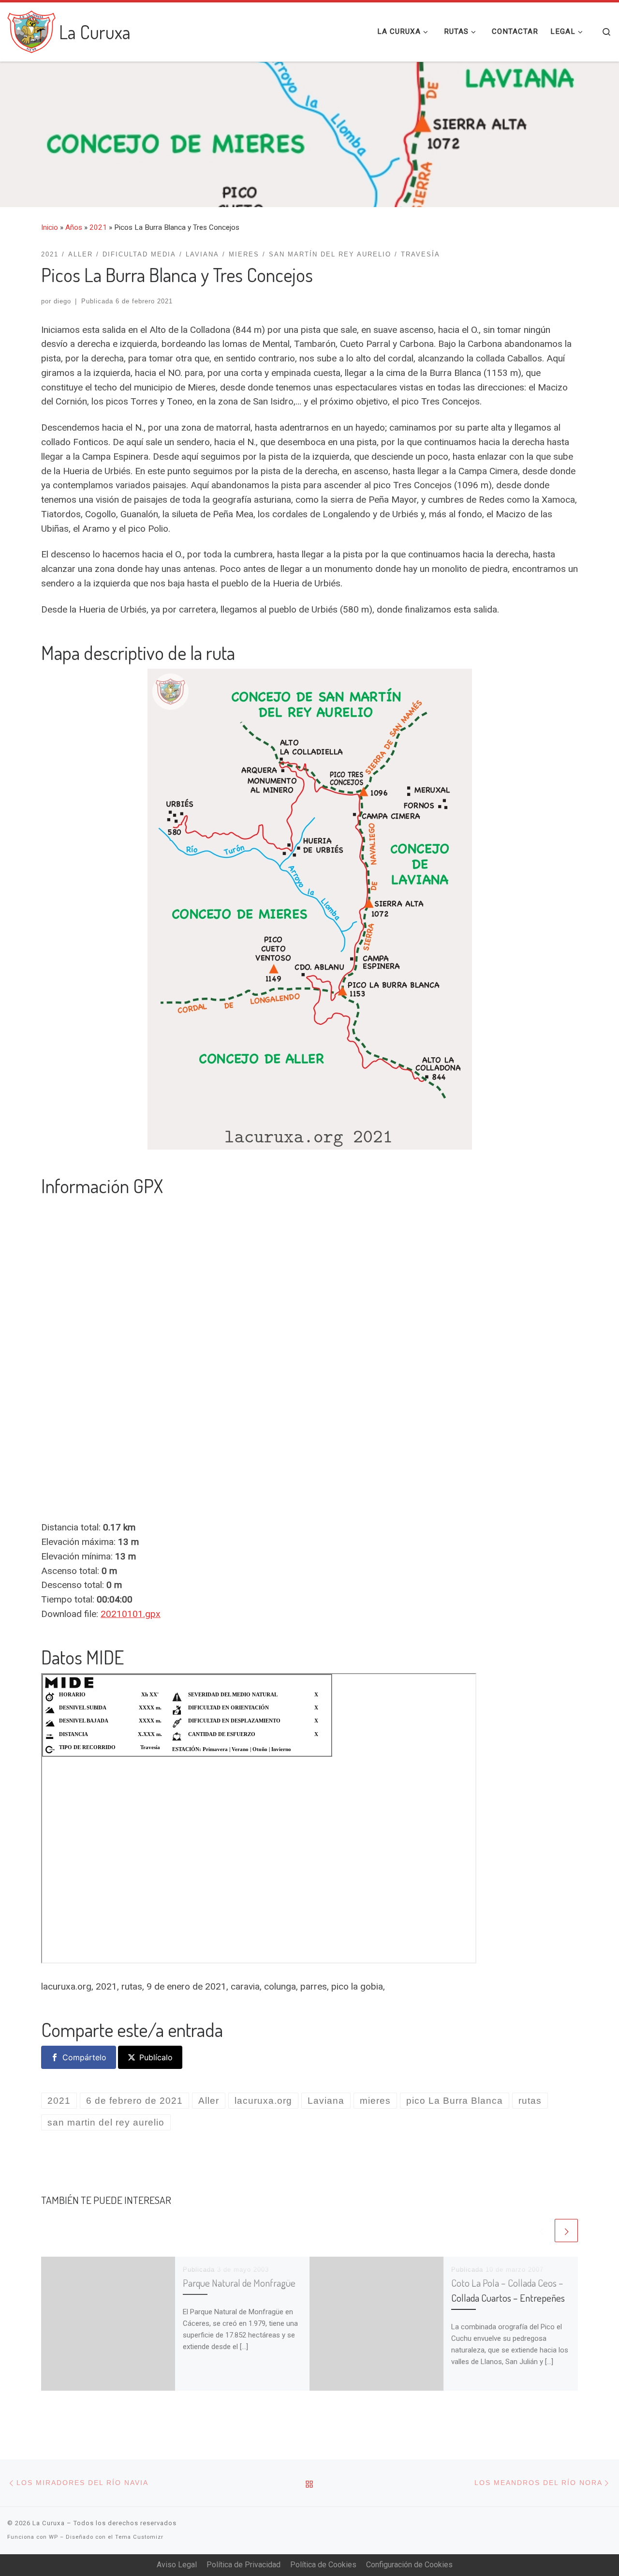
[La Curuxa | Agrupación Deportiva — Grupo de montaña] (31, 29)
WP (53, 2537)
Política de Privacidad (243, 2565)
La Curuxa (49, 2523)
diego (62, 301)
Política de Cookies (323, 2565)
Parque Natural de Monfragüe (239, 2283)
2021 (98, 227)
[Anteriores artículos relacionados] (541, 2231)
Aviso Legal (177, 2565)
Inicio (50, 227)
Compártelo (84, 2057)
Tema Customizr (139, 2537)
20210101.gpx (131, 1614)
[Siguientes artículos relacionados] (566, 2231)
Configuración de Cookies (409, 2565)
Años (74, 227)
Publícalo (156, 2057)
